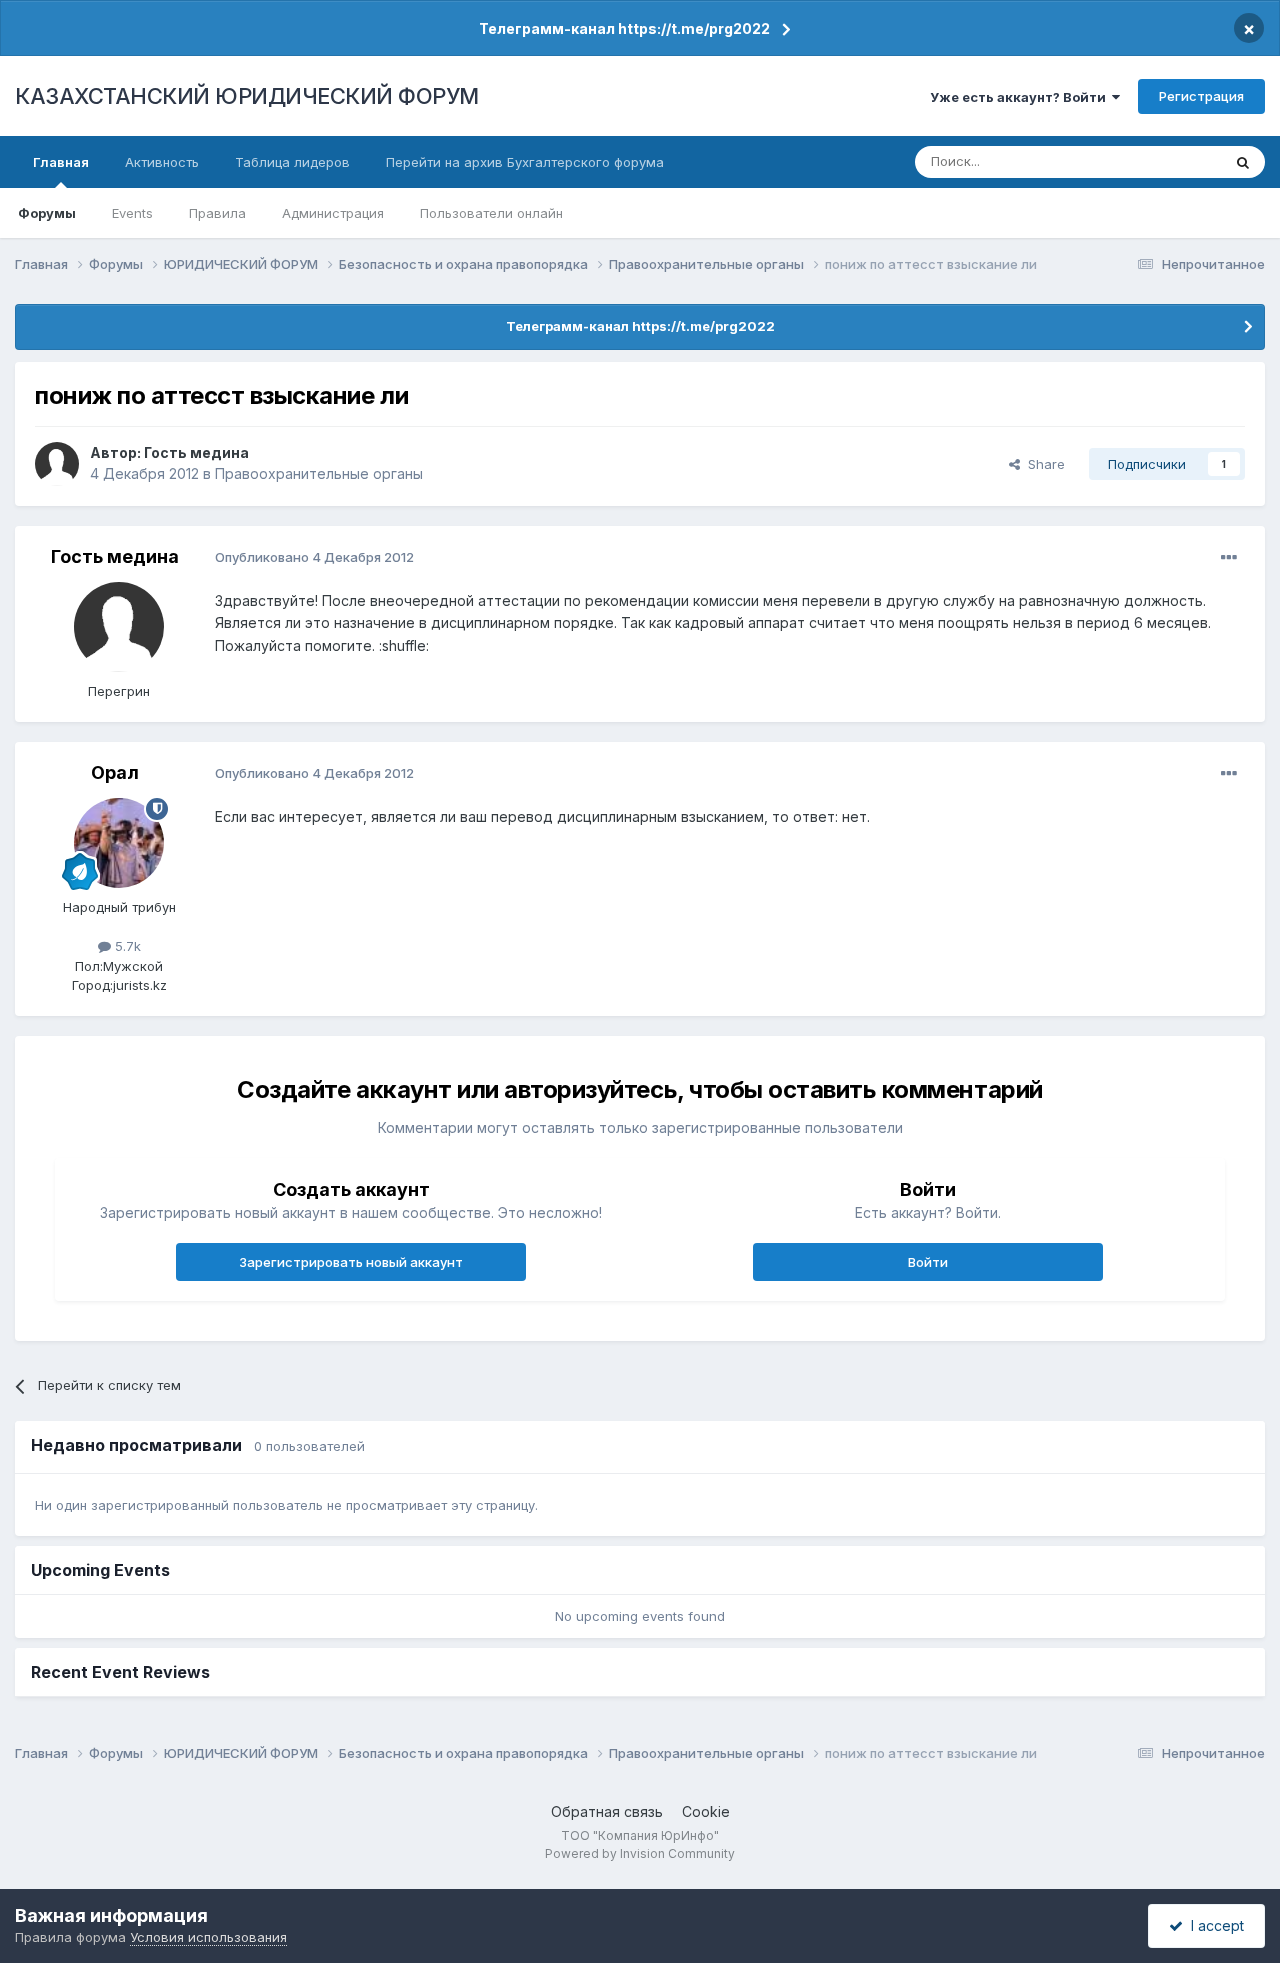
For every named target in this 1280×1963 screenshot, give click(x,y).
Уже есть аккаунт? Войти (1021, 97)
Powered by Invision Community (640, 1853)
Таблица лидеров (292, 162)
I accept (1213, 1925)
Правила (217, 213)
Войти (928, 1262)
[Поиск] (1243, 162)
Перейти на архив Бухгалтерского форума (525, 162)
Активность (162, 162)
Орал (115, 772)
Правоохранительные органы (319, 473)
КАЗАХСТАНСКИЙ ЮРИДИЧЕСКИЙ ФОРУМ (247, 96)
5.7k (126, 946)
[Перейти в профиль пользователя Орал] (119, 843)
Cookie (706, 1811)
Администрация (333, 213)
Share (1042, 464)
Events (132, 213)
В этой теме (1158, 161)
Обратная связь (607, 1811)
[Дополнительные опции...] (1229, 558)
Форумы (47, 213)
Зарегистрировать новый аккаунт (351, 1262)
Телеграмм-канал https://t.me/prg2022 (624, 28)
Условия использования (208, 1937)
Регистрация (1201, 96)
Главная (61, 162)
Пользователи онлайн (491, 213)
